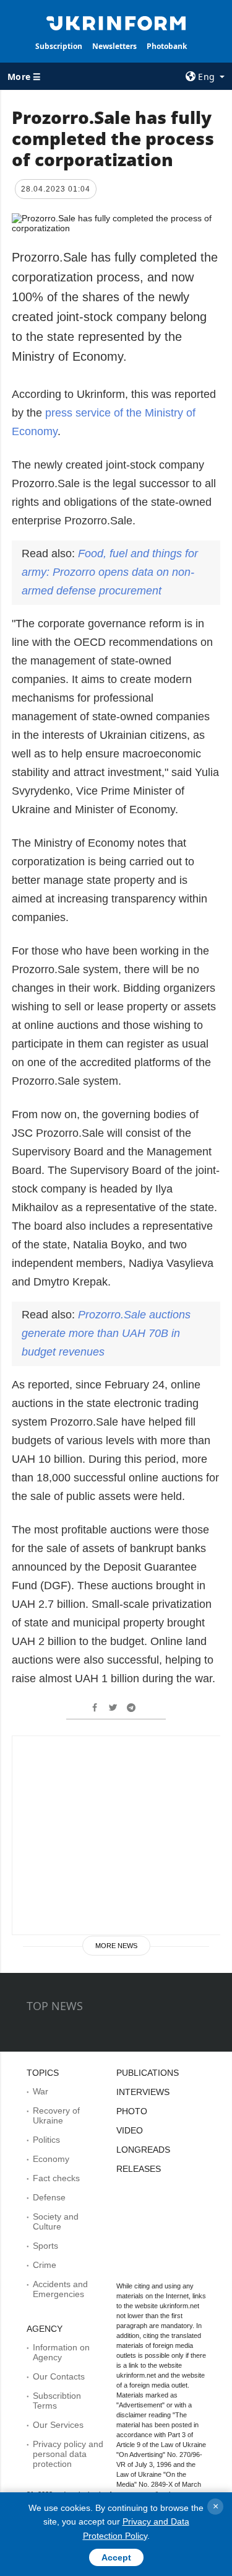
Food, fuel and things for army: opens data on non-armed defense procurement (110, 572)
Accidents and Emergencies (60, 2289)
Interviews (143, 2092)
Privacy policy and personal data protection (68, 2454)
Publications (148, 2073)
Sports (45, 2246)
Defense (49, 2197)
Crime (45, 2265)
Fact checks (56, 2178)
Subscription (59, 46)
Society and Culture (56, 2221)
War (41, 2091)
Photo (132, 2111)
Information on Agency (61, 2352)
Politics (46, 2140)
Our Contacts (59, 2376)
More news (116, 1946)
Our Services (58, 2425)
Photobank (167, 46)
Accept (116, 2557)
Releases (139, 2169)
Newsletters (114, 46)
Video (130, 2130)
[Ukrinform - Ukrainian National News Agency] (116, 22)
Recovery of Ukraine (56, 2115)
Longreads (143, 2150)
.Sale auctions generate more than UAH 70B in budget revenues (106, 1333)
